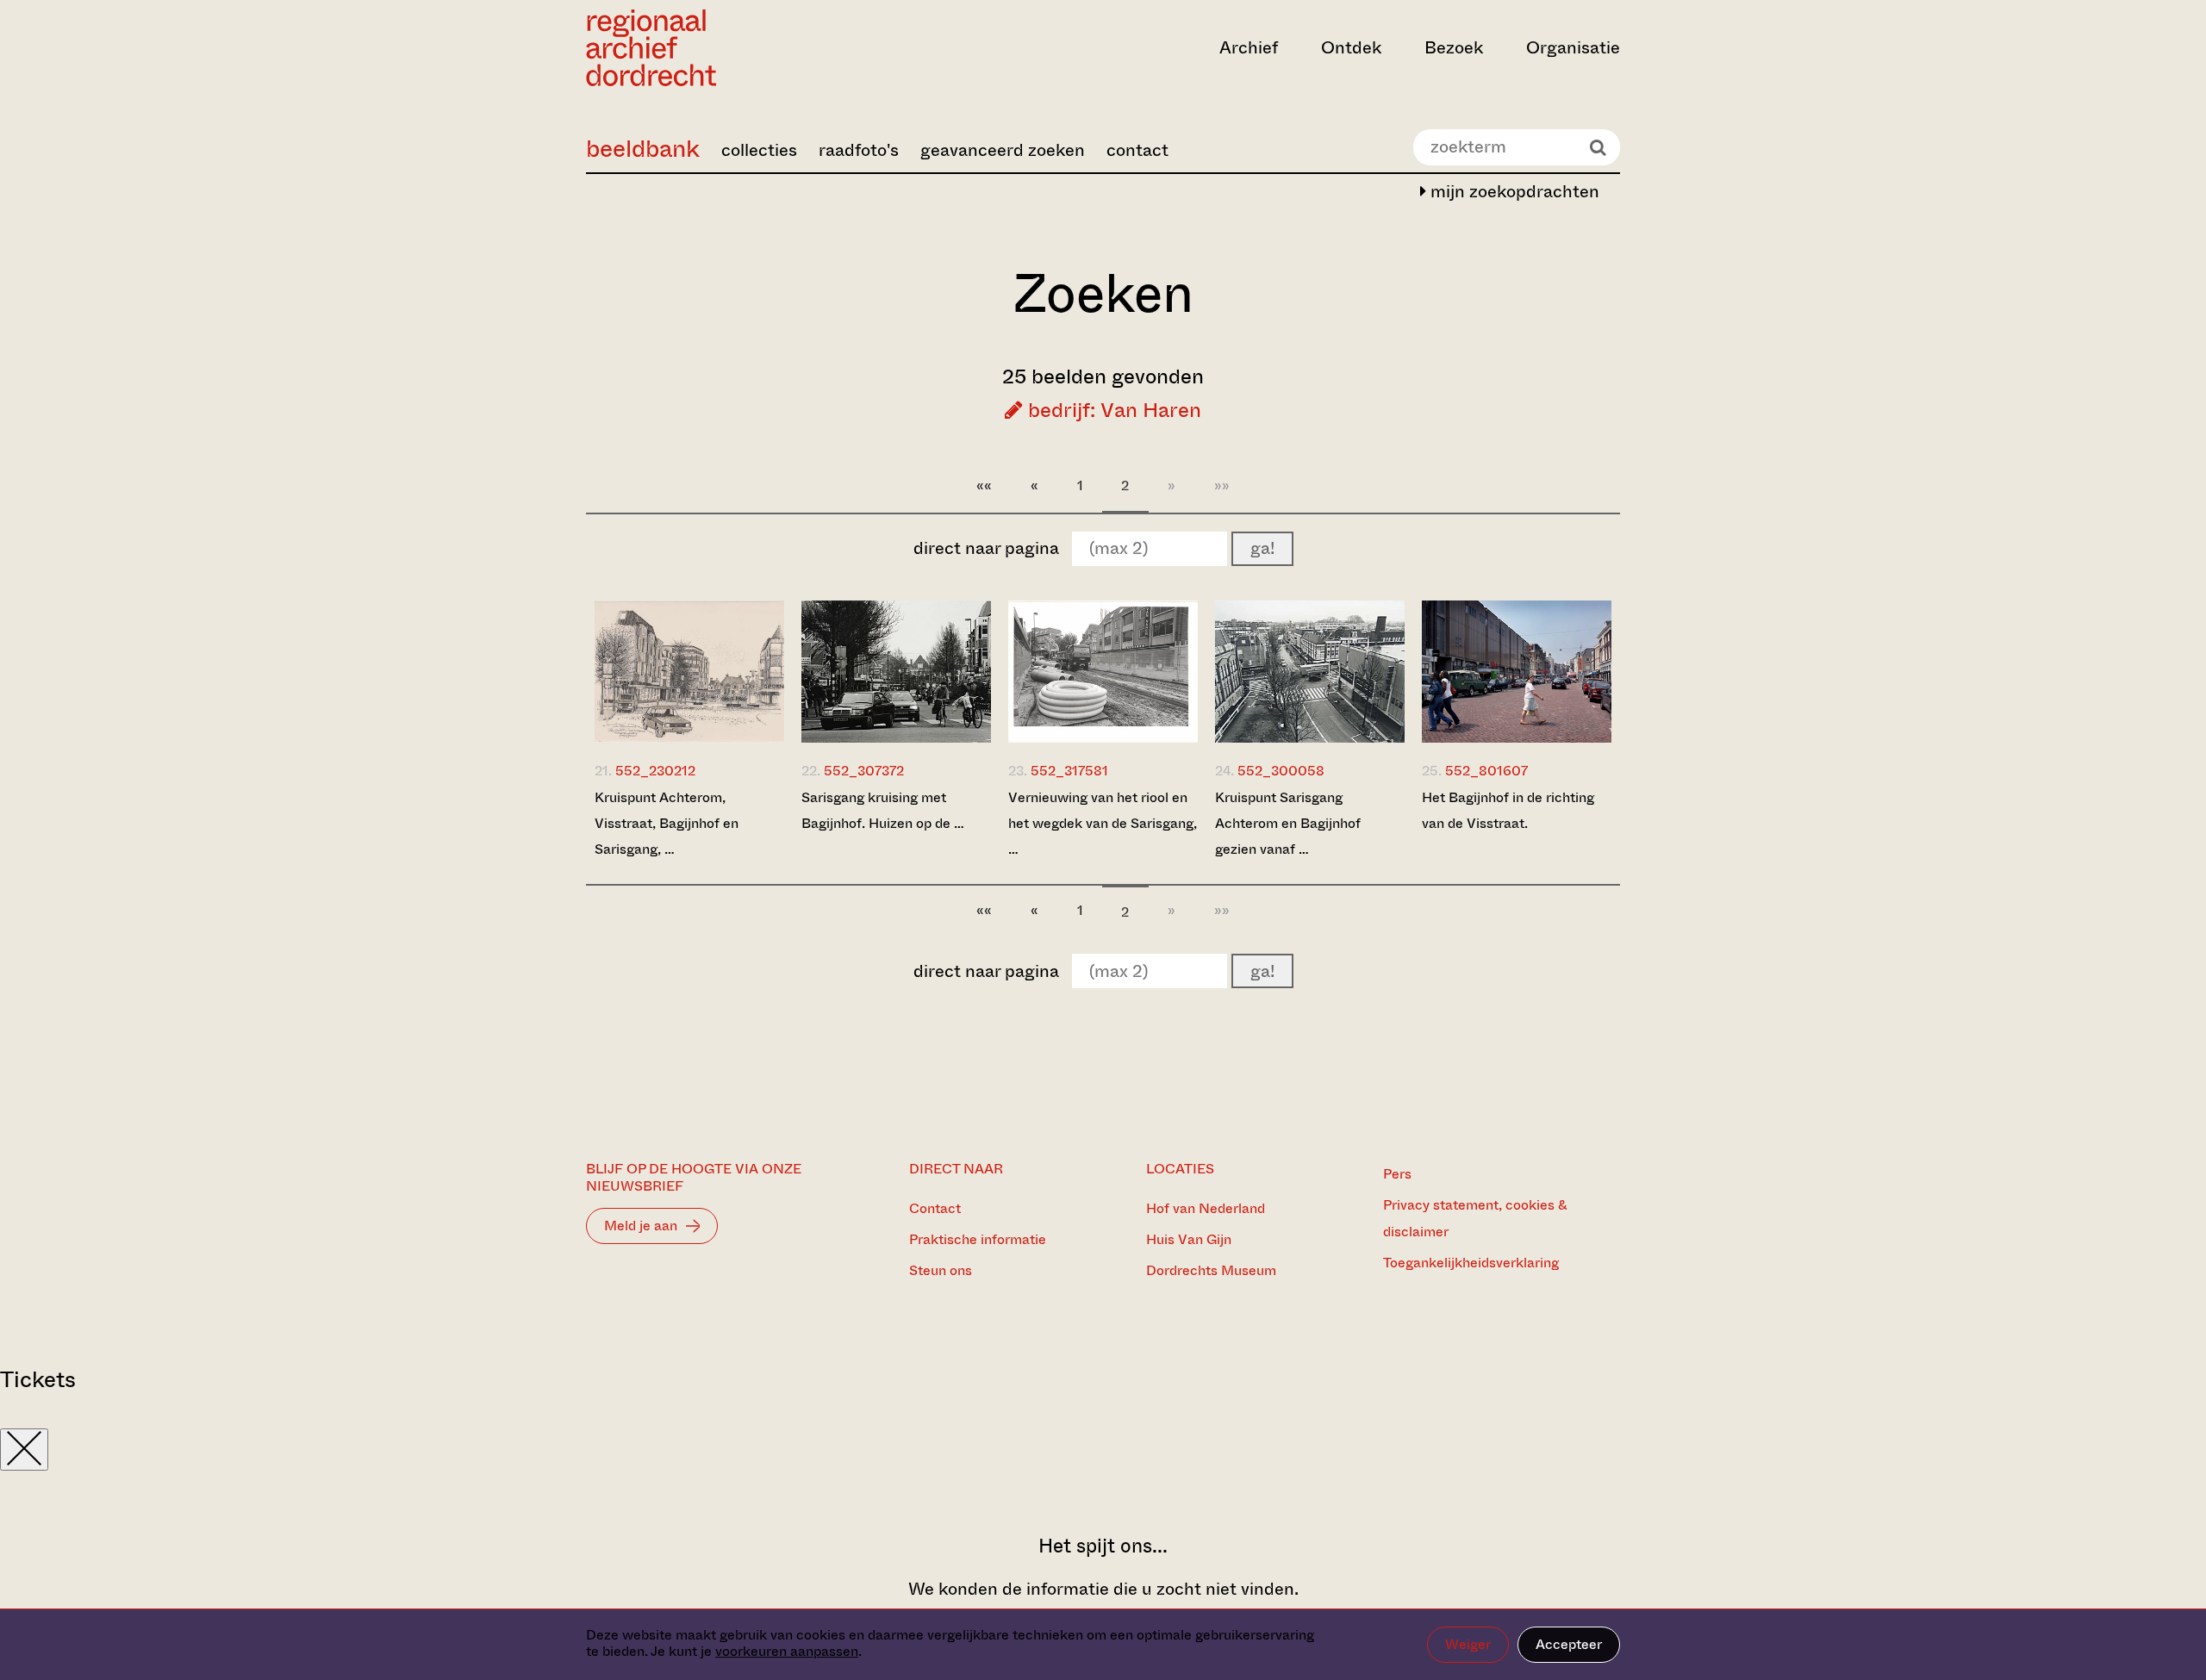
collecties (759, 150)
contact (1137, 150)
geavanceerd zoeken (1003, 150)
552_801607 (1486, 771)
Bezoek (1454, 48)
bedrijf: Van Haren (1112, 410)
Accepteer (1569, 1644)
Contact (935, 1208)
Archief (1249, 48)
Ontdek (1351, 48)
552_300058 (1281, 771)
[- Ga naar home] (741, 48)
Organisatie (1573, 48)
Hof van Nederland (1206, 1208)
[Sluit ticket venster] (24, 1450)
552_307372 (864, 771)
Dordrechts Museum (1211, 1270)
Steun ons (941, 1270)
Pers (1397, 1174)
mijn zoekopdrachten (1513, 192)
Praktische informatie (978, 1239)
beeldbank (643, 149)
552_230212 (655, 771)
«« (984, 485)
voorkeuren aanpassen (787, 1651)
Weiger (1468, 1644)
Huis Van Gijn (1189, 1239)
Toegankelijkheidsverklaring (1471, 1263)
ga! (1262, 548)
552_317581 (1069, 771)
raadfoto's (859, 150)
